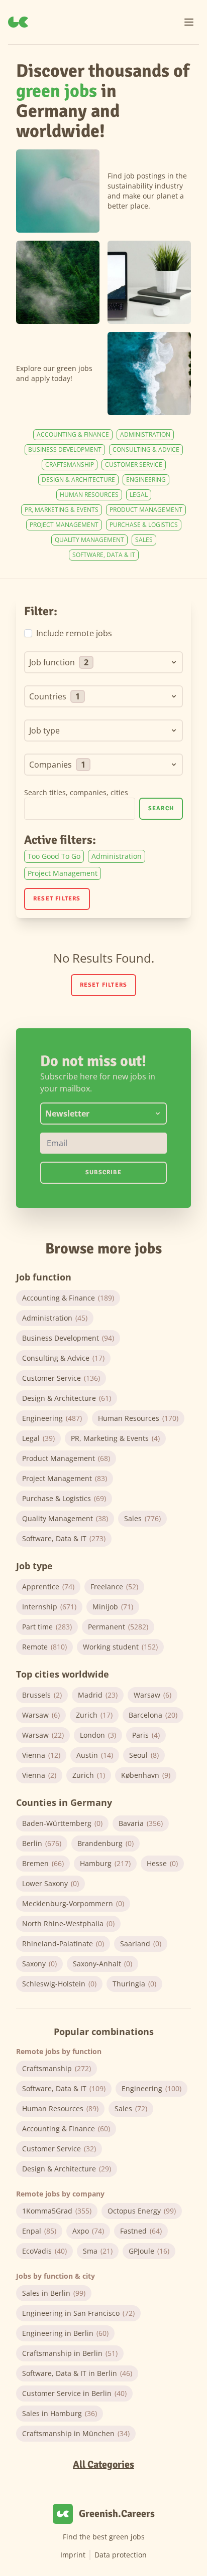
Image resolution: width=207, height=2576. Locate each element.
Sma (98, 2251)
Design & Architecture (78, 480)
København (146, 1775)
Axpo (88, 2231)
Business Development (65, 449)
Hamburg (105, 1863)
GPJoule (149, 2251)
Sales (144, 540)
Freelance (114, 1587)
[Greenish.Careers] (18, 22)
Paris (146, 1735)
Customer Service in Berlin (74, 2393)
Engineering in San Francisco (78, 2313)
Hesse (162, 1863)
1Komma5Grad (57, 2211)
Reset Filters (57, 899)
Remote (44, 1647)
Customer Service (134, 465)
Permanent (118, 1627)
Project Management (64, 525)
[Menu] (189, 22)
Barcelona (153, 1715)
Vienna (41, 1755)
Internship (49, 1607)
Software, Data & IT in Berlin (77, 2373)
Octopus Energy (142, 2211)
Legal (139, 495)
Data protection (121, 2555)
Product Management (146, 510)
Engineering (146, 480)
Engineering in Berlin (65, 2333)
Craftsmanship (70, 465)
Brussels (42, 1695)
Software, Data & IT (104, 555)
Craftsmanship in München (76, 2433)
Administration (145, 434)
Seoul (144, 1755)
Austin (95, 1755)
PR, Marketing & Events (62, 510)
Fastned (141, 2231)
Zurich (94, 1715)
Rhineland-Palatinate (63, 1944)
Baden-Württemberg (62, 1823)
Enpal (39, 2231)
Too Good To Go (54, 856)
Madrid (98, 1695)
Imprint (73, 2555)
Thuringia (134, 1984)
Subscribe (103, 1172)
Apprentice (48, 1587)
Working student (120, 1647)
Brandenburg (106, 1843)
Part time (47, 1627)
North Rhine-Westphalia (68, 1923)
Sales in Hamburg (60, 2413)
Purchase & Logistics (144, 525)
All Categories (103, 2464)
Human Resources (89, 495)
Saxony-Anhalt (102, 1964)
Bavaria (141, 1823)
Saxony (39, 1964)
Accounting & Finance (73, 434)
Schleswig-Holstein (59, 1984)
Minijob (113, 1607)
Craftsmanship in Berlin (70, 2353)
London (98, 1735)
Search (161, 808)
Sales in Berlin (54, 2293)
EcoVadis (44, 2251)
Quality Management (89, 540)
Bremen (43, 1863)
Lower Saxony (50, 1883)
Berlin (42, 1843)
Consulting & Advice (146, 449)
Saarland (141, 1944)
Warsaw (152, 1695)
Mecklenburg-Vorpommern (73, 1903)
